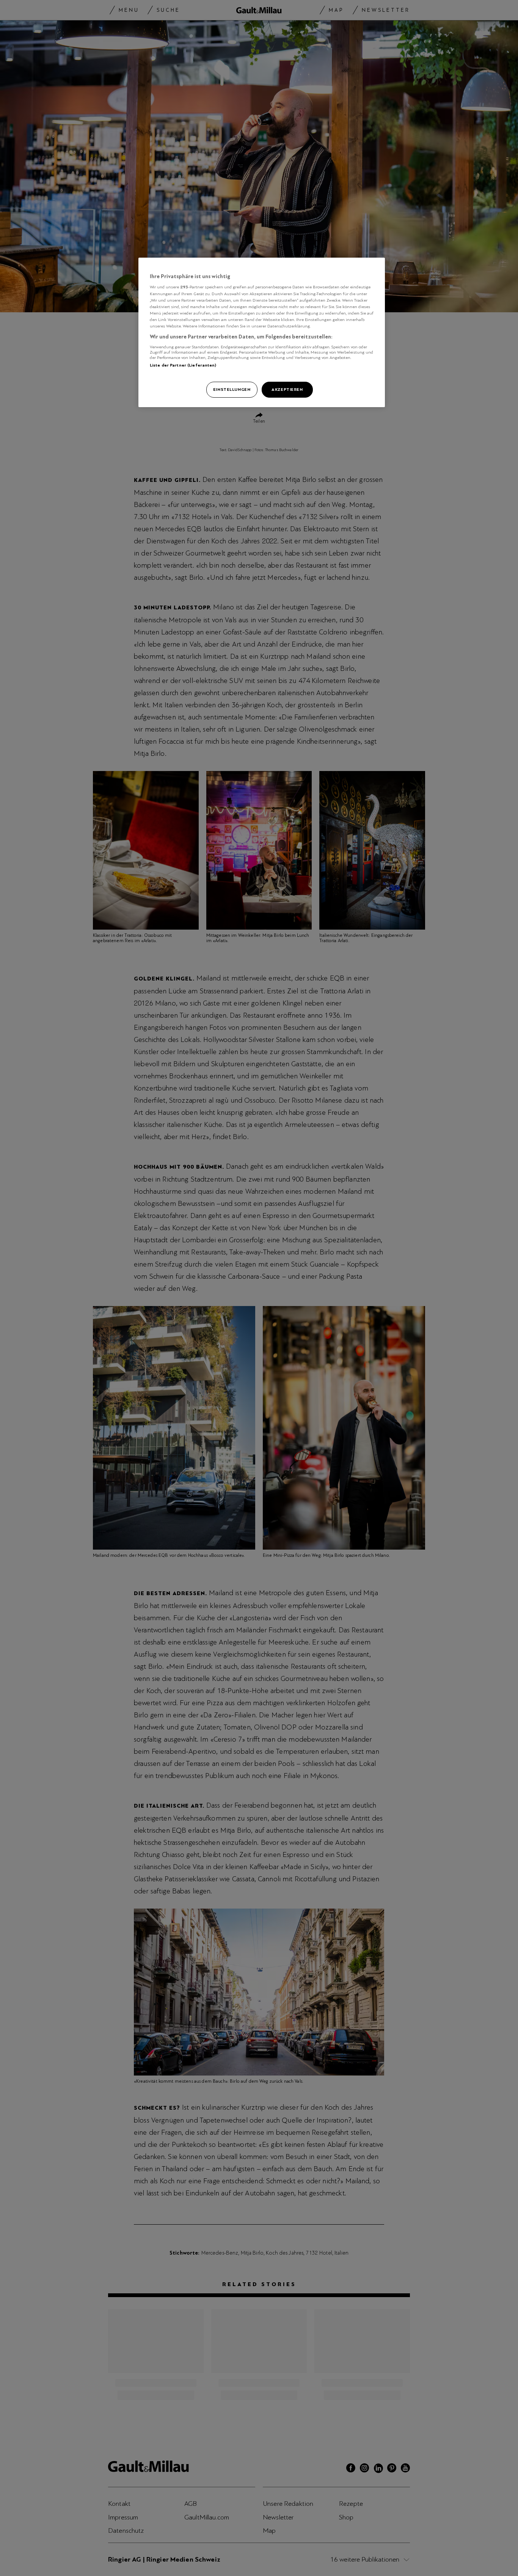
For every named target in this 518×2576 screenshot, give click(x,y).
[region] (262, 332)
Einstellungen (232, 389)
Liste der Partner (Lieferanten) (183, 365)
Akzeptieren (287, 389)
